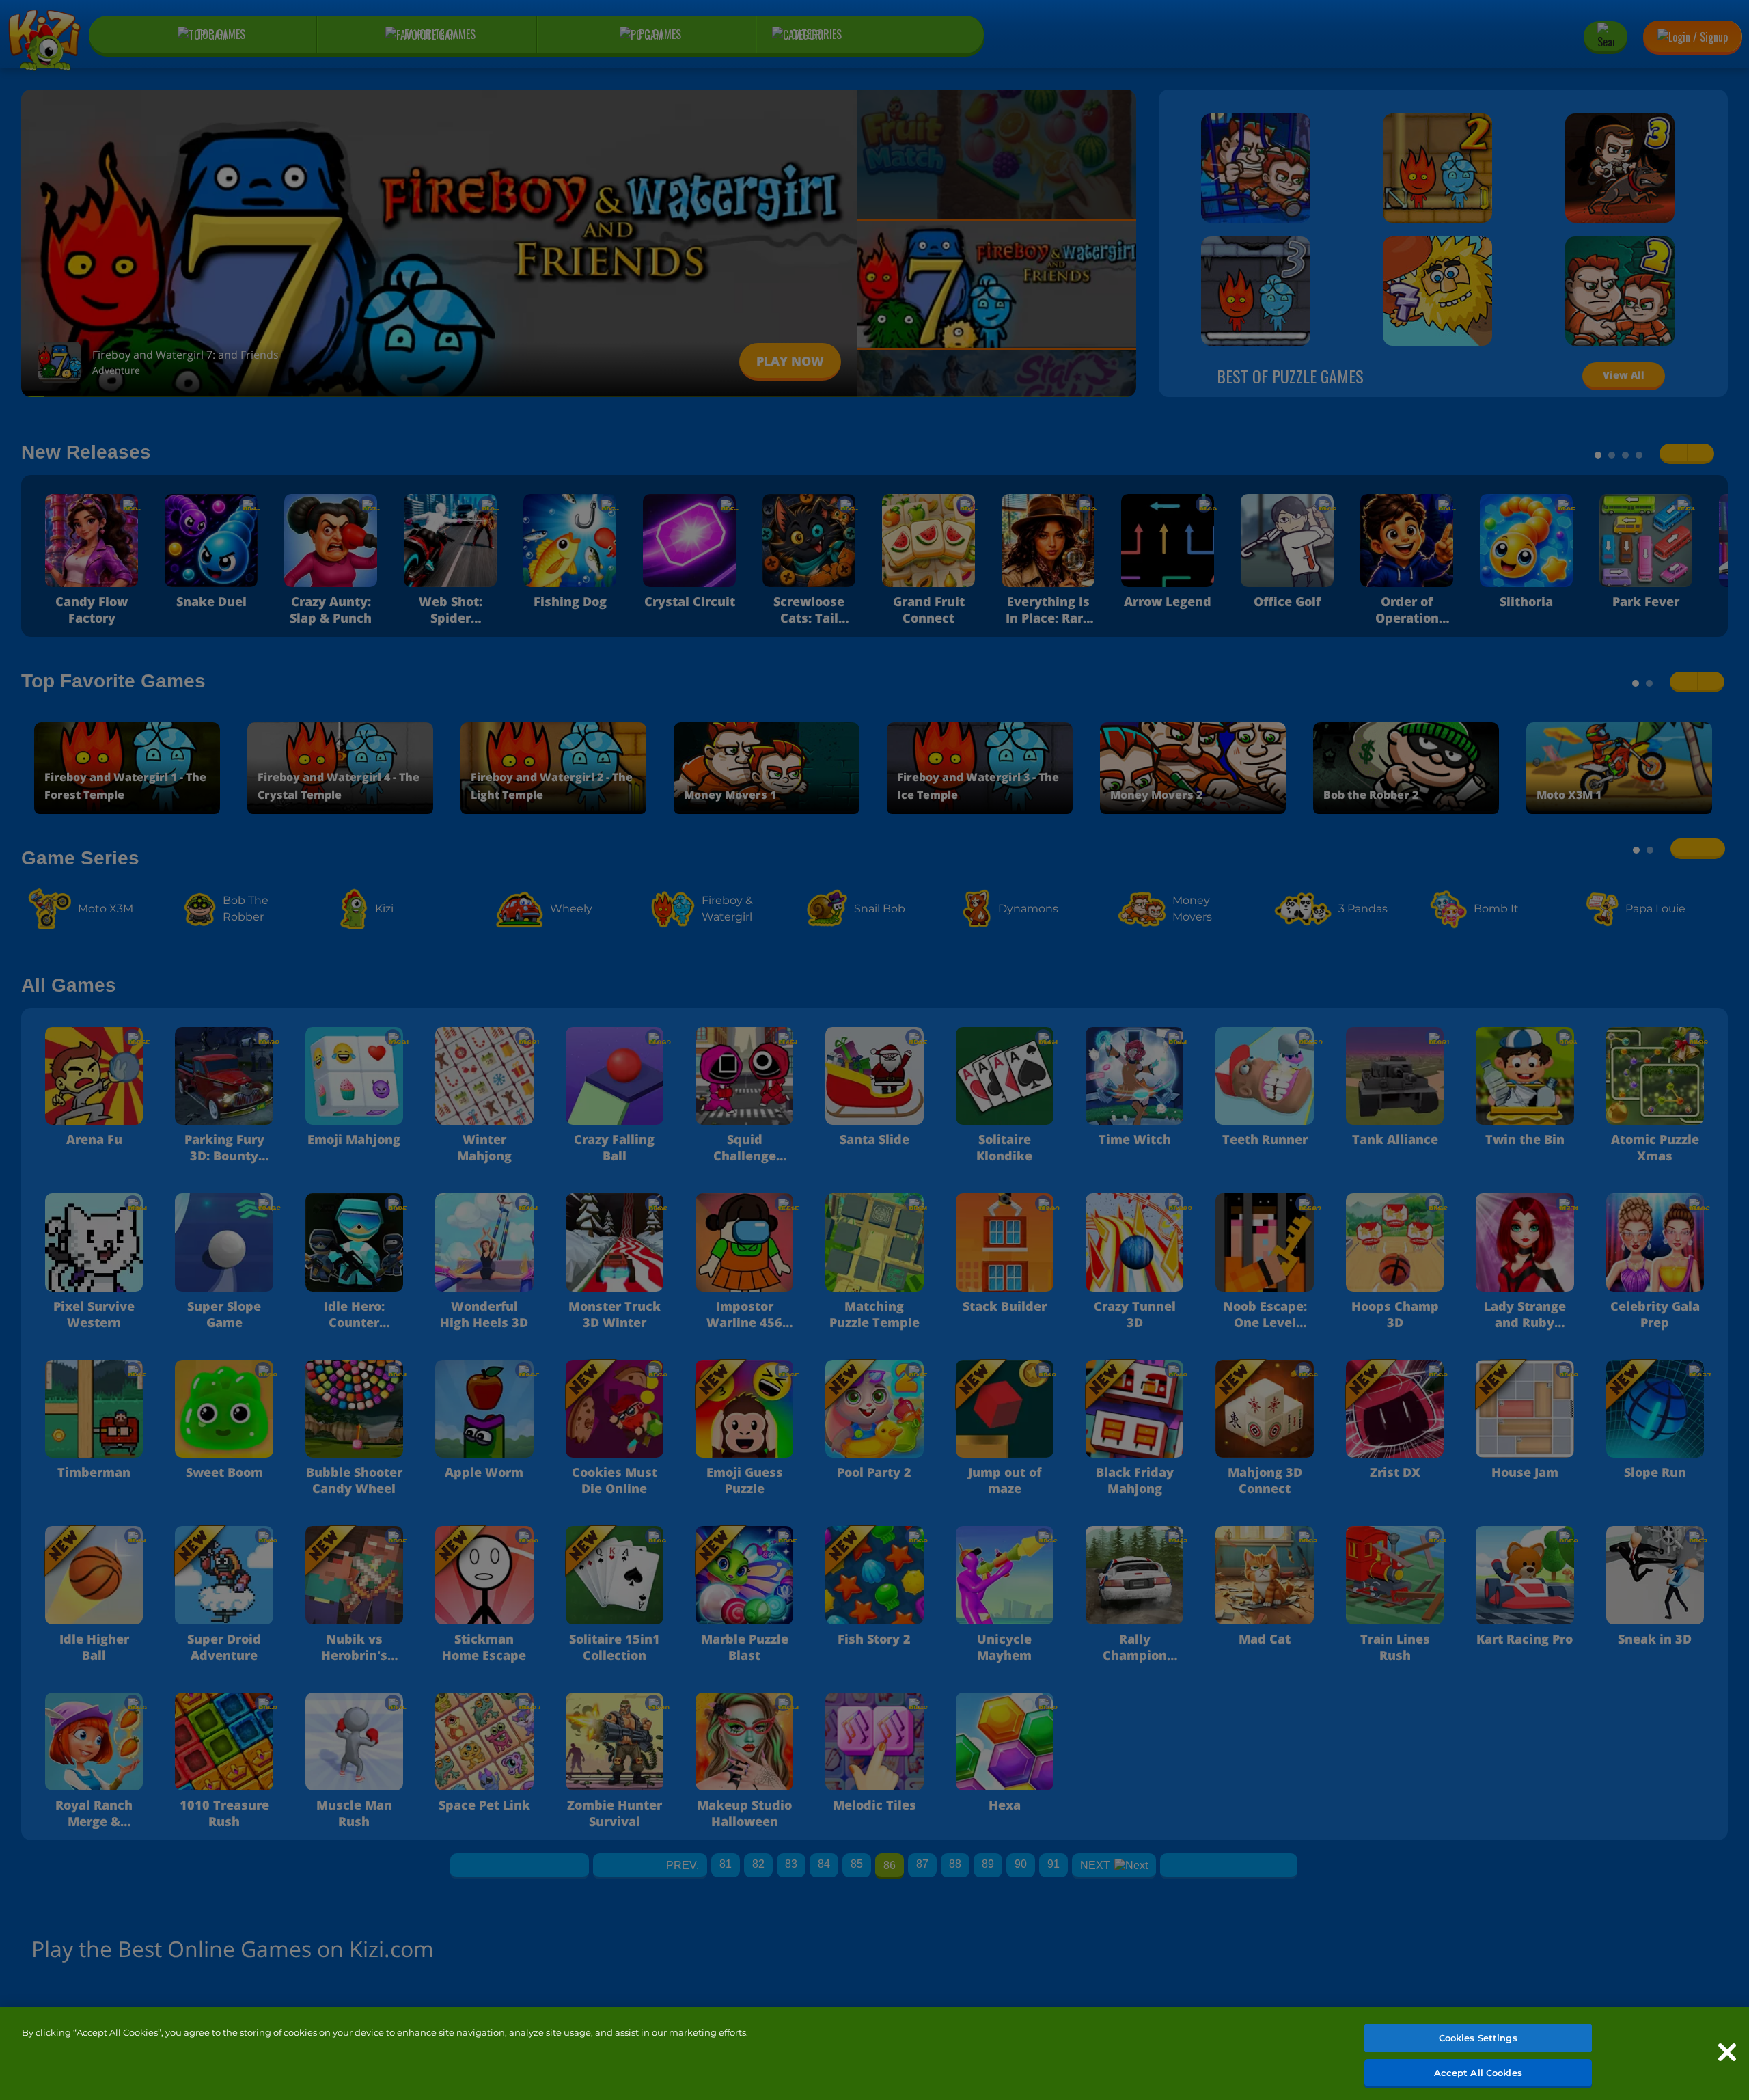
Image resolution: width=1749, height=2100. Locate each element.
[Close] (1727, 2052)
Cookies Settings (1478, 2038)
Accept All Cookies (1478, 2072)
